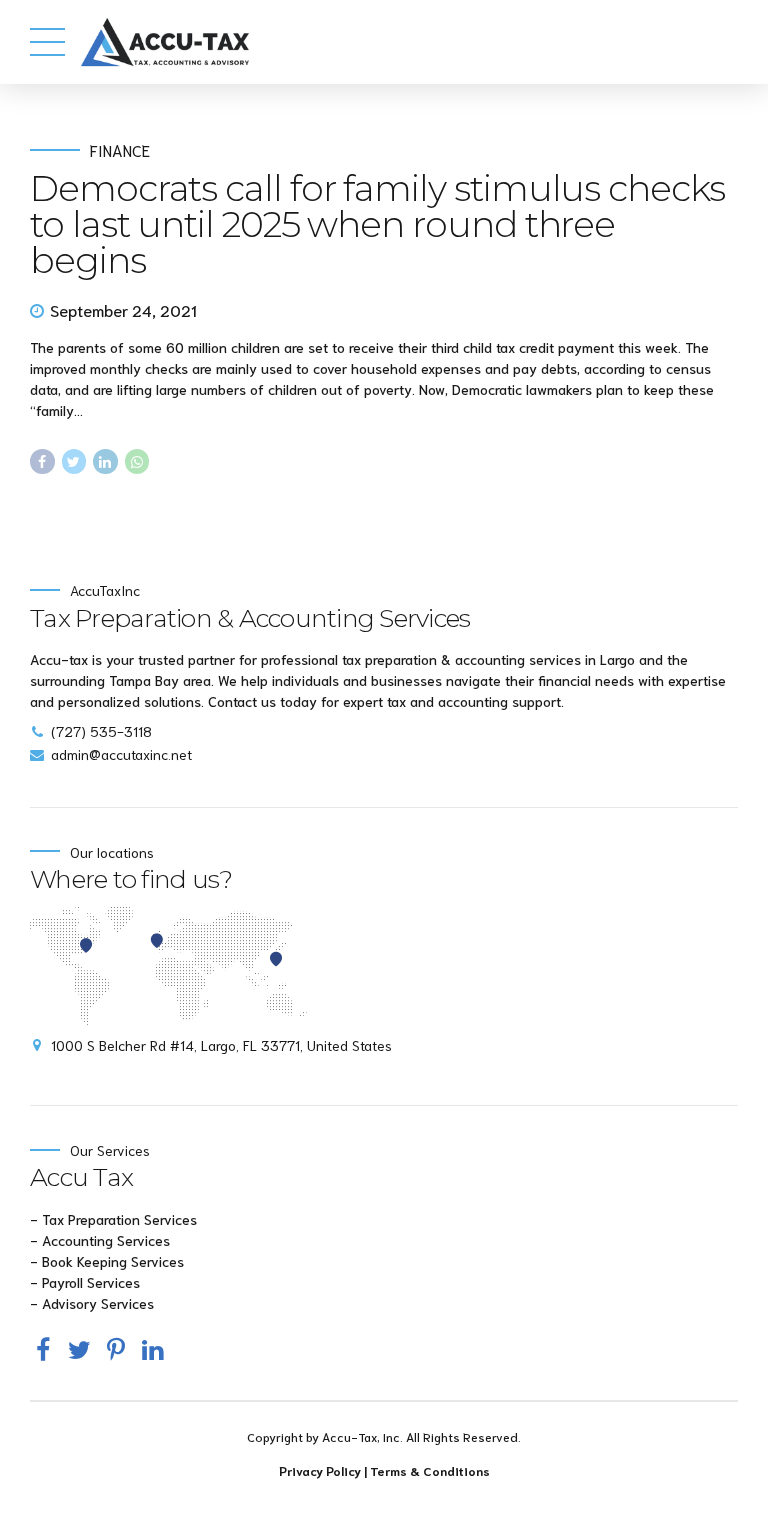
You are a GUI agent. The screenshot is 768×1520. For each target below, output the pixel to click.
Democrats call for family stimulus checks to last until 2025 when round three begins (377, 224)
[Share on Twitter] (74, 461)
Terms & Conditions (430, 1470)
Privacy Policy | (324, 1470)
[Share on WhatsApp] (137, 461)
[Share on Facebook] (42, 461)
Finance (120, 150)
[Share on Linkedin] (105, 461)
